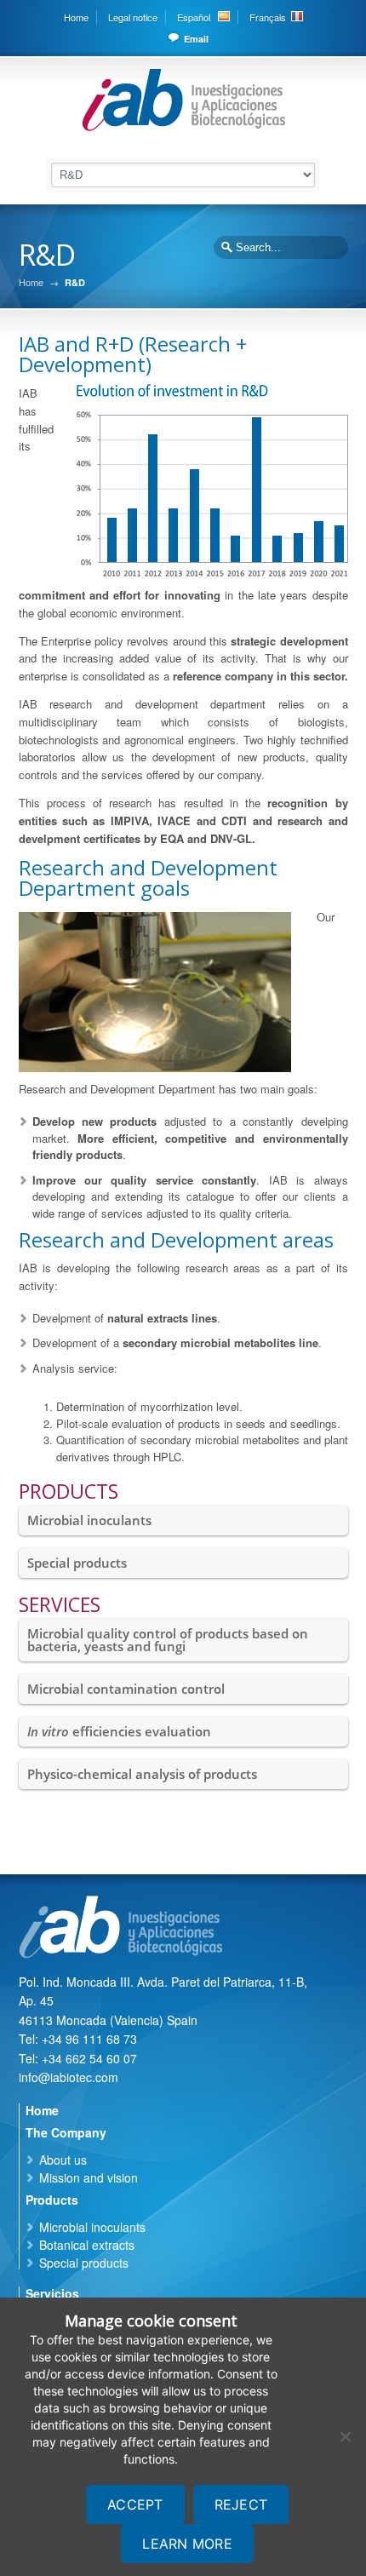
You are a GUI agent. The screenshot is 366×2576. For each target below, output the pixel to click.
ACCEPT (135, 2504)
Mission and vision (89, 2177)
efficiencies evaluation (119, 1731)
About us (63, 2160)
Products (52, 2200)
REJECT (241, 2504)
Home (76, 17)
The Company (66, 2132)
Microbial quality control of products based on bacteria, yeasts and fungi (168, 1640)
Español (194, 17)
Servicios (52, 2293)
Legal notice (133, 17)
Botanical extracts (87, 2245)
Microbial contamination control (126, 1689)
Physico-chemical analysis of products (142, 1774)
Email (196, 39)
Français (268, 17)
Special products (77, 1563)
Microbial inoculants (89, 1520)
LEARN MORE (187, 2544)
